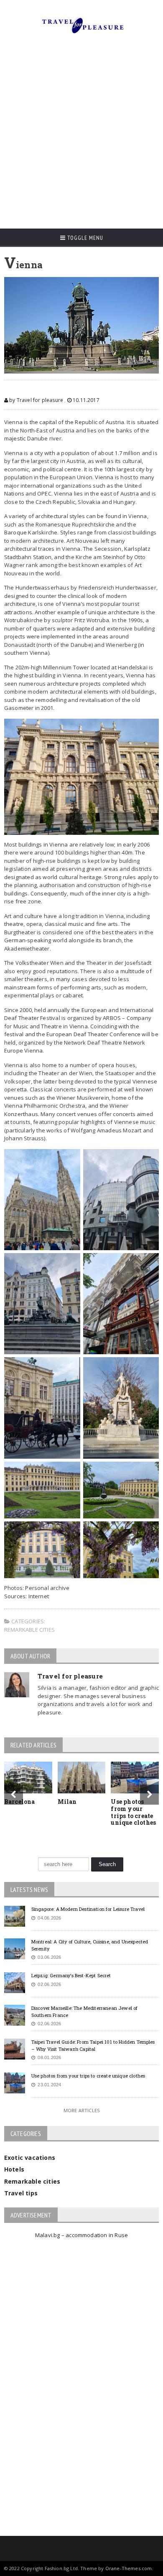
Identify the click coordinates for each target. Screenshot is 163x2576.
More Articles (81, 2110)
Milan (67, 1802)
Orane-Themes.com (129, 2568)
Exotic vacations (30, 2158)
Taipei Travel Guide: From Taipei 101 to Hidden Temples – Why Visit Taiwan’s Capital (93, 2045)
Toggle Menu (84, 238)
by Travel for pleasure (36, 400)
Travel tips (21, 2193)
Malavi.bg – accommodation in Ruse (81, 2235)
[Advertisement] (81, 135)
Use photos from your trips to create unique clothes (133, 1812)
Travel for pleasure (70, 1676)
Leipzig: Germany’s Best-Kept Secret (71, 1975)
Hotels (14, 2169)
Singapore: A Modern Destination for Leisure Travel (88, 1909)
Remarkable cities (29, 1630)
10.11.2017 (85, 400)
